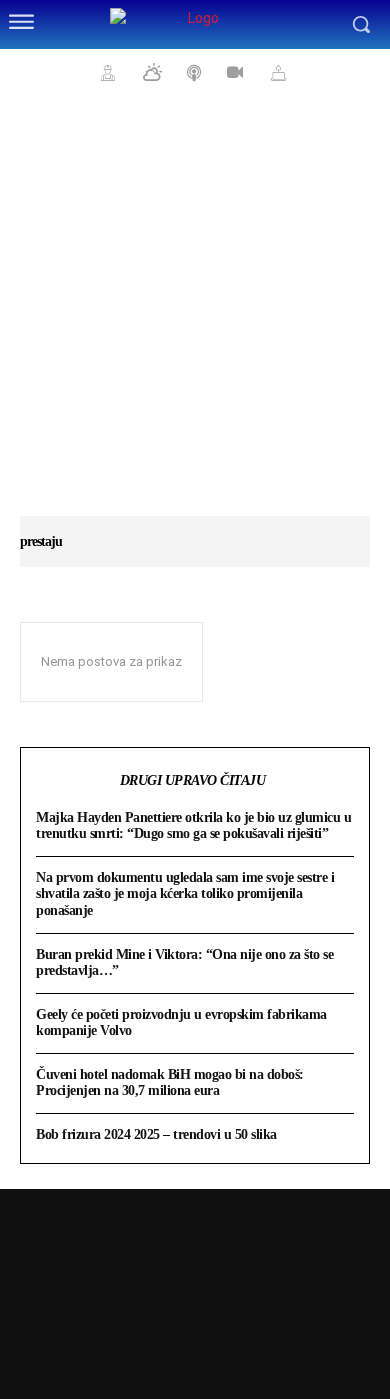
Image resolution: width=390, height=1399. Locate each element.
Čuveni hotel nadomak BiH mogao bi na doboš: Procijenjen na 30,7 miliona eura (170, 1082)
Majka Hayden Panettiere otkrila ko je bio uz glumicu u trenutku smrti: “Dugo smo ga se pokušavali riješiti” (193, 825)
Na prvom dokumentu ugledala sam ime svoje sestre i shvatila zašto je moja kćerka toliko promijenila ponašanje (185, 893)
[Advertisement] (195, 315)
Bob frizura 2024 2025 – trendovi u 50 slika (156, 1134)
